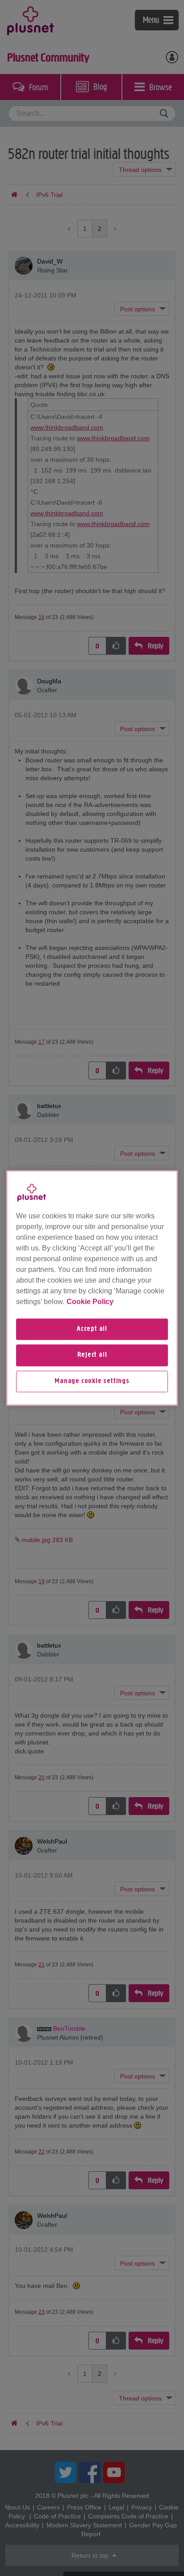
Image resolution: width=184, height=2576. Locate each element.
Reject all (92, 1355)
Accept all (92, 1329)
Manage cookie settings (92, 1381)
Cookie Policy (90, 1302)
